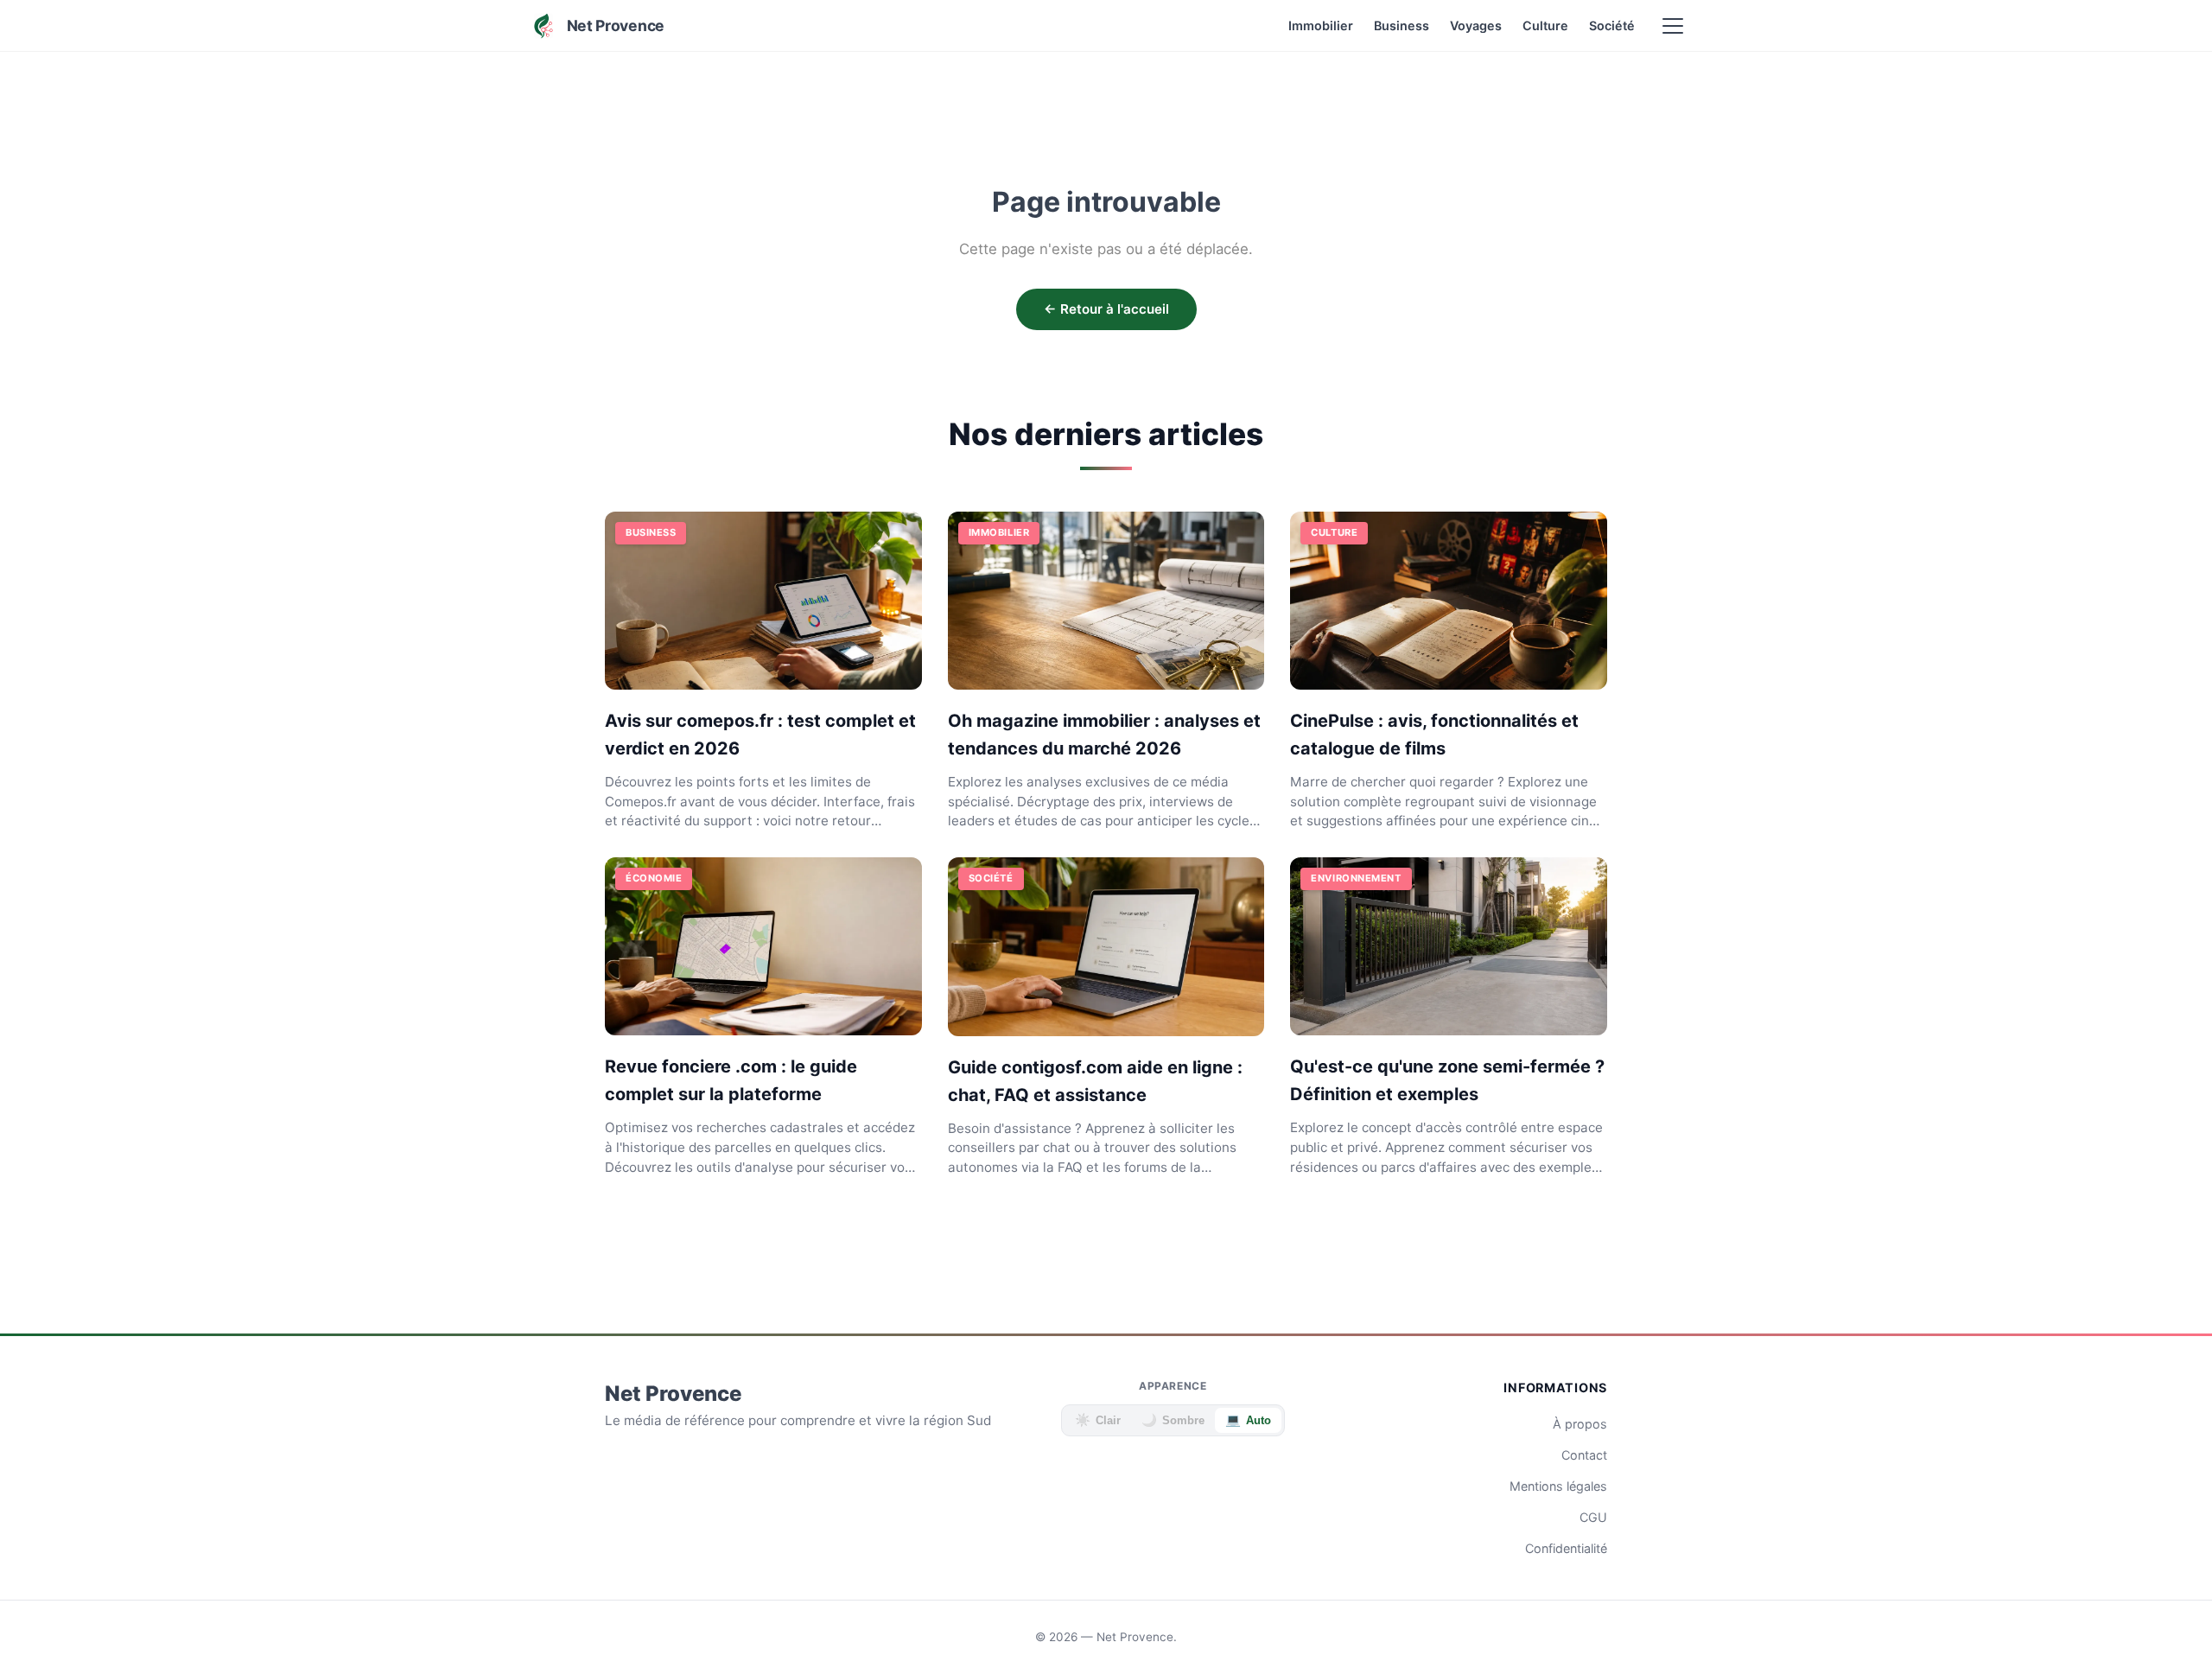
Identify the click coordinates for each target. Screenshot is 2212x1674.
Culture (1545, 25)
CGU (1593, 1517)
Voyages (1476, 25)
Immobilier (1321, 25)
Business (1402, 25)
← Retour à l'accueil (1106, 309)
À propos (1580, 1424)
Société (1612, 25)
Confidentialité (1566, 1548)
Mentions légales (1558, 1486)
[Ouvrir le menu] (1673, 26)
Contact (1584, 1455)
